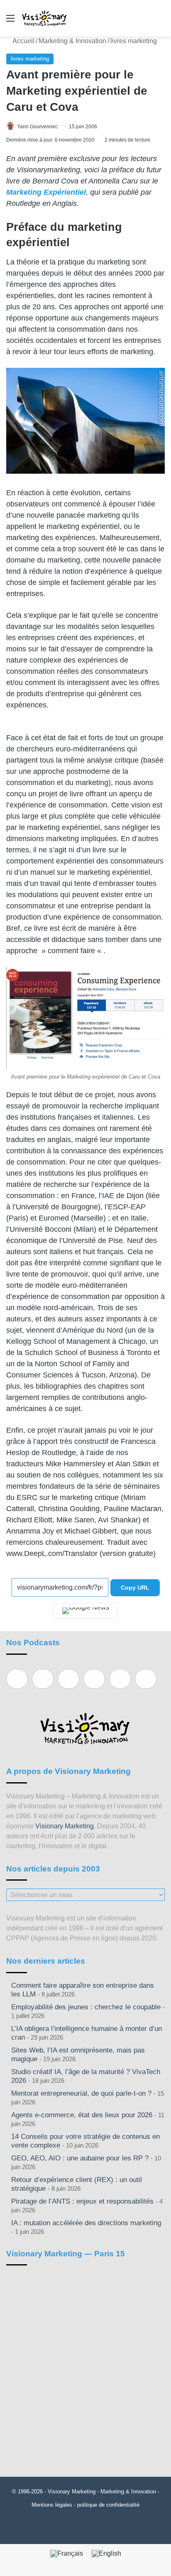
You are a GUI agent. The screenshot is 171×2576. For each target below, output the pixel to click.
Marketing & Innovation (72, 41)
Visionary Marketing (65, 1826)
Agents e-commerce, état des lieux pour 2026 (82, 2115)
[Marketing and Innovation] (45, 18)
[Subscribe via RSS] (146, 1679)
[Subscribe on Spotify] (43, 1679)
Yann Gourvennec (37, 127)
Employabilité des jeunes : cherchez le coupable (86, 2007)
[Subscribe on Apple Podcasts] (17, 1679)
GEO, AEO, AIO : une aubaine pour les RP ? (80, 2158)
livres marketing (134, 41)
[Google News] (86, 1611)
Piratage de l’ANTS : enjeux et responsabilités (82, 2201)
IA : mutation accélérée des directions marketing (86, 2223)
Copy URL (135, 1588)
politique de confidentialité (108, 2505)
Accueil (23, 41)
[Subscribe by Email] (94, 1679)
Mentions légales (52, 2505)
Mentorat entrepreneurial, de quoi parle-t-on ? (81, 2093)
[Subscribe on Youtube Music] (120, 1679)
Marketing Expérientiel (46, 192)
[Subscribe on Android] (68, 1679)
